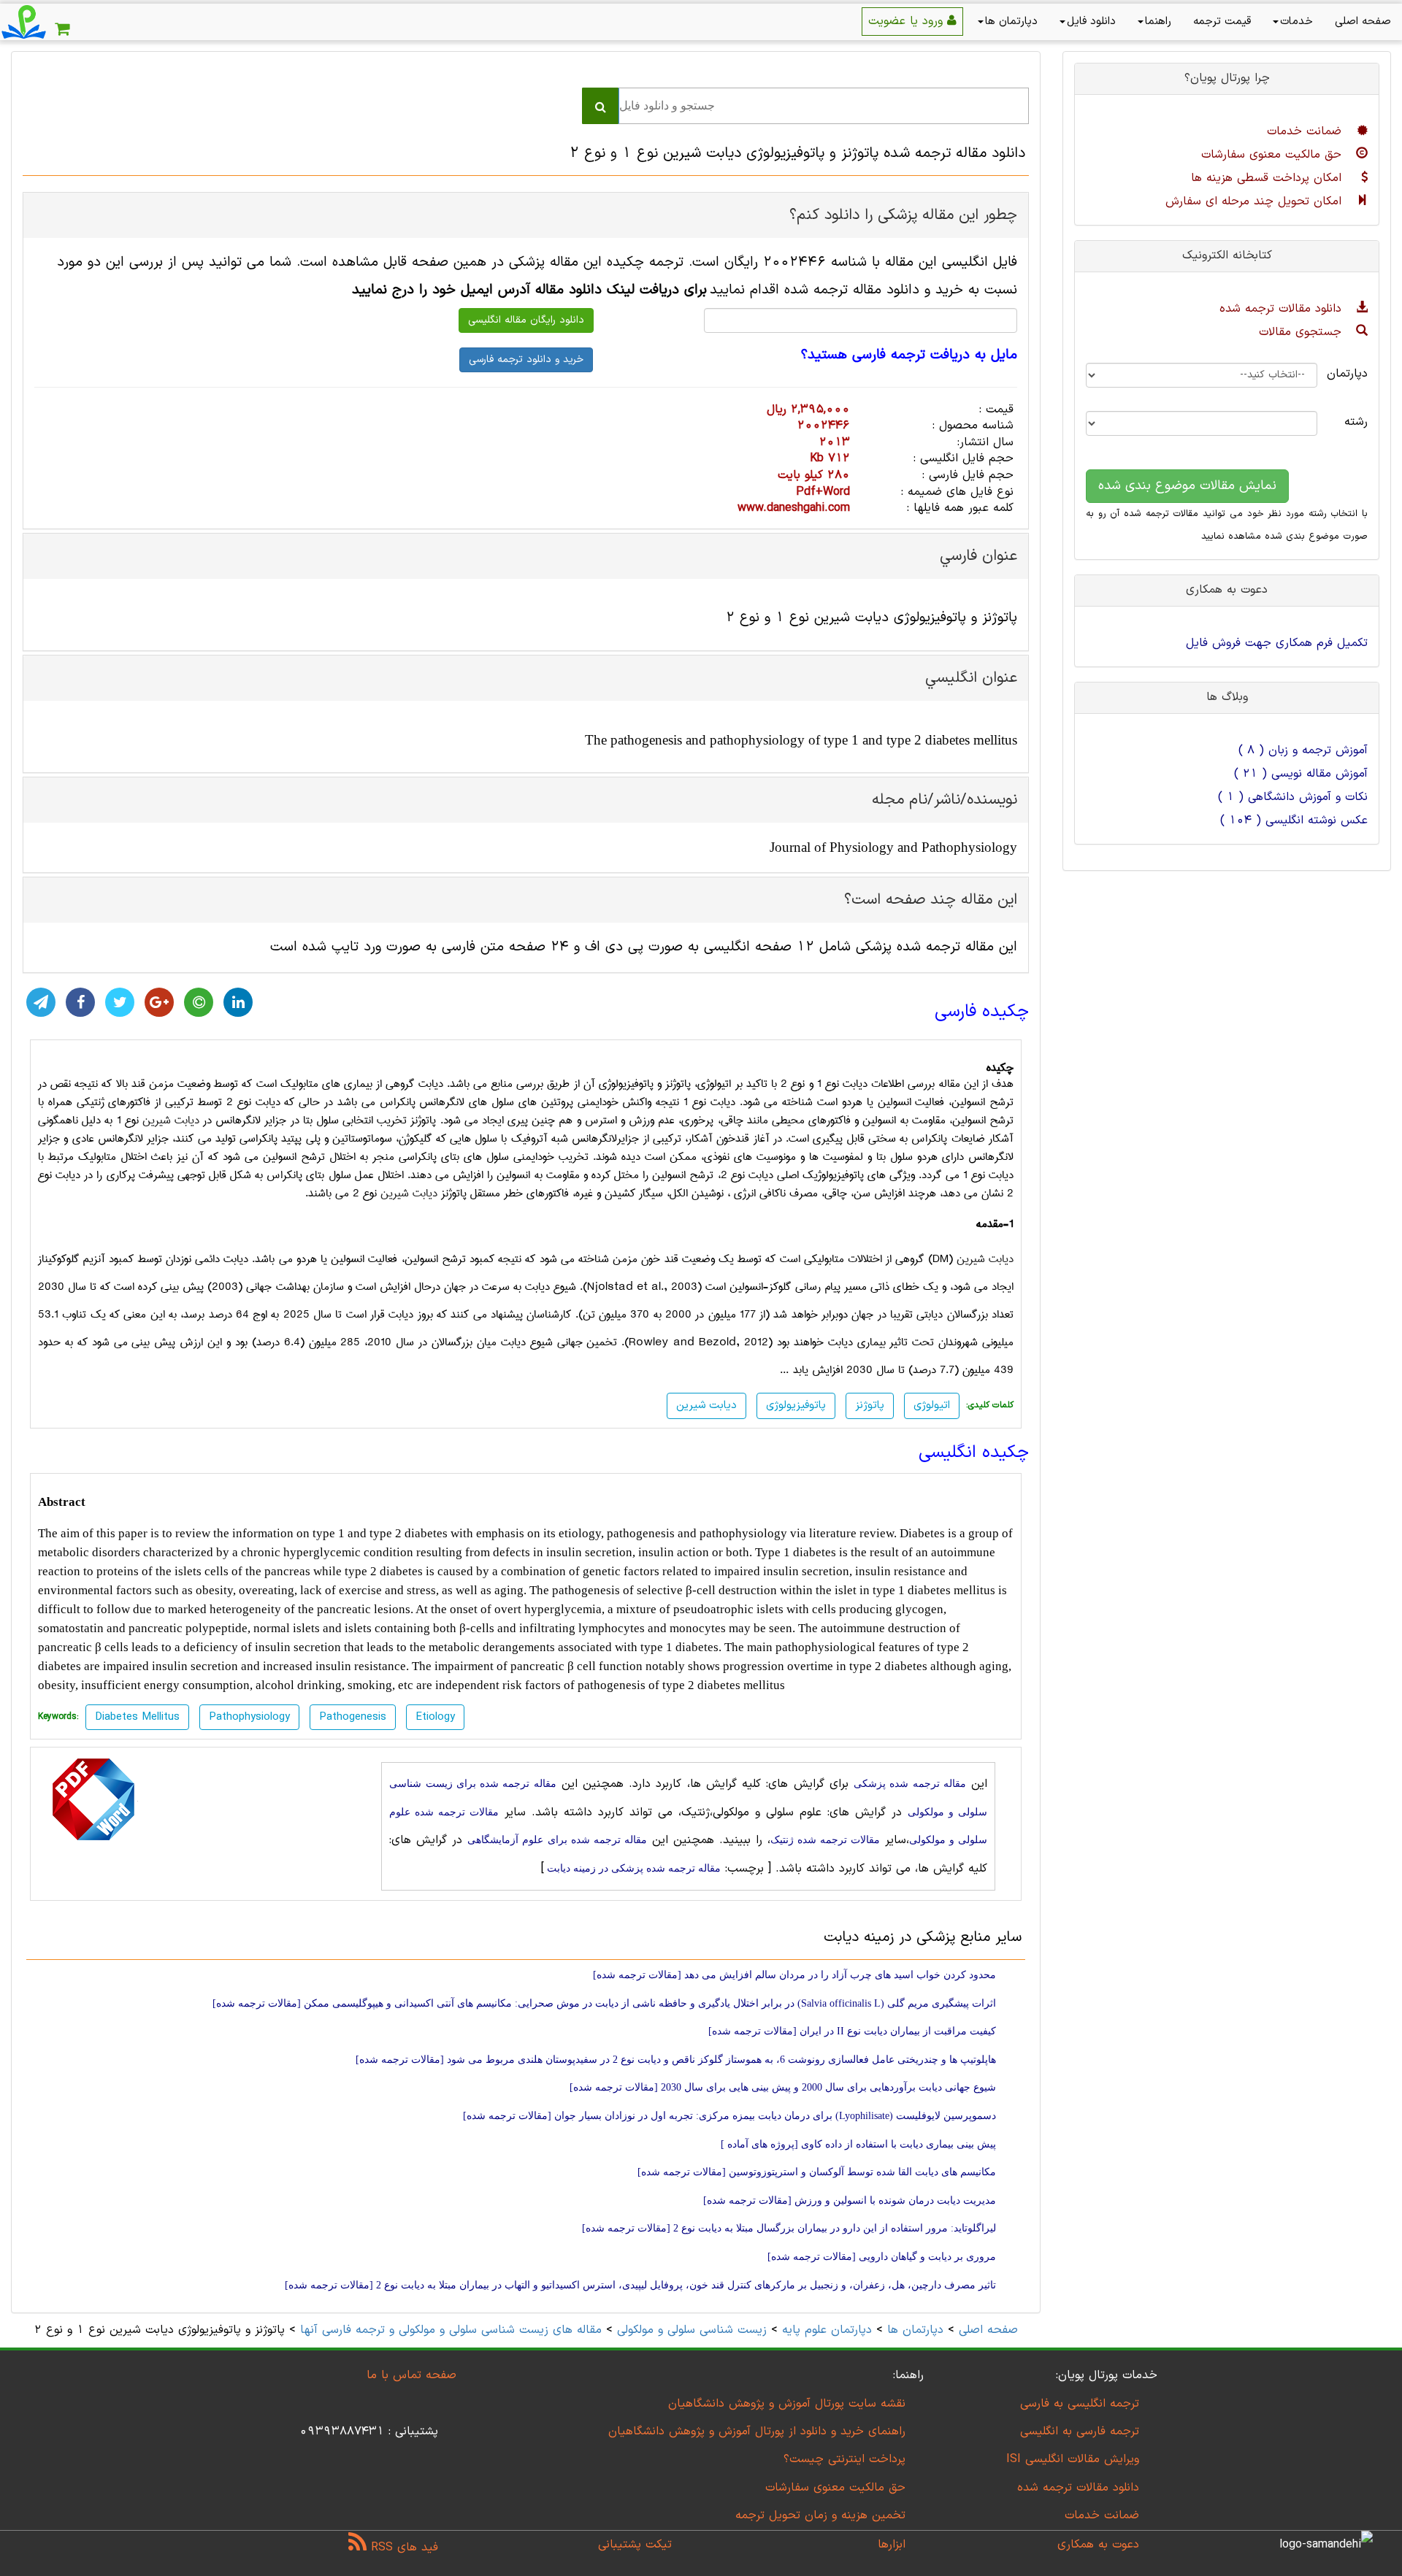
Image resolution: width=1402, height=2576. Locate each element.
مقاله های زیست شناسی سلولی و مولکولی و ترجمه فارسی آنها (449, 2330)
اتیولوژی (932, 1406)
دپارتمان (1353, 374)
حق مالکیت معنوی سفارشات (1273, 155)
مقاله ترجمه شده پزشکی (910, 1784)
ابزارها (892, 2545)
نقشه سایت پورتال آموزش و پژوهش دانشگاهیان (787, 2404)
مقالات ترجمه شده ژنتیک (825, 1840)
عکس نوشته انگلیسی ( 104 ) (1294, 820)
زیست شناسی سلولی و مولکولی (692, 2330)
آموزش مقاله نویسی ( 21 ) (1301, 774)
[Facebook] (80, 1002)
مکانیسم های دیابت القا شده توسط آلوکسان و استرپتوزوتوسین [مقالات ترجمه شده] (817, 2172)
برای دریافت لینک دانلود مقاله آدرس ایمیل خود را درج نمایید (529, 290)
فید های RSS (402, 2548)
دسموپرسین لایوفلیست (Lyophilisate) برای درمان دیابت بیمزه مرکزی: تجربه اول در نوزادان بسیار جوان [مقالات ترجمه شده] (729, 2116)
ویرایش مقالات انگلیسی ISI (1073, 2459)
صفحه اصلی (1363, 22)
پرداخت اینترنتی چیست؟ (844, 2459)
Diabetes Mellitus (137, 1717)
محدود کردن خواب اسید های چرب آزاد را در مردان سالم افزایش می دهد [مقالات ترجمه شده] (794, 1975)
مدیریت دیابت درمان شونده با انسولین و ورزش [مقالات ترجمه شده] (850, 2200)
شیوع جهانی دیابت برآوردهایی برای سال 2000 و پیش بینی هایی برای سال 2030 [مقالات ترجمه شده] (783, 2087)
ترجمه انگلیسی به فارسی (1080, 2404)
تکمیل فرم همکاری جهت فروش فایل (1277, 643)
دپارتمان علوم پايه (827, 2330)
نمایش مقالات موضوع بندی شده (1187, 486)
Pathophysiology (249, 1717)
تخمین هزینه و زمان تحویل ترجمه (820, 2515)
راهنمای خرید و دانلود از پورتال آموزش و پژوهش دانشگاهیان (757, 2431)
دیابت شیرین (171, 1120)
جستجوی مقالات (1302, 332)
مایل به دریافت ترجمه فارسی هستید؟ (909, 355)
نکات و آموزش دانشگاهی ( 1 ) (1293, 797)
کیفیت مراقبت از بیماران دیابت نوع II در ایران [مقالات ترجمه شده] (852, 2031)
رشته (1356, 422)
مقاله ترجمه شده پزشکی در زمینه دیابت (632, 1868)
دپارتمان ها (1011, 22)
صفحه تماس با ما (411, 2375)
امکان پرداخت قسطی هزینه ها (1268, 178)
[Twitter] (120, 1002)
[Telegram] (41, 1002)
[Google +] (159, 1002)
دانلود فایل (1091, 22)
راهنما (1158, 22)
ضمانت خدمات (1306, 131)
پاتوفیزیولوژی (796, 1406)
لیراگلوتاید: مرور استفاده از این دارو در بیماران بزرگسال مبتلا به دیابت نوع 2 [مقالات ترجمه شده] (789, 2228)
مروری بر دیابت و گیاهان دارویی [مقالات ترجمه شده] (882, 2257)
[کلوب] (199, 1002)
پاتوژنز (870, 1406)
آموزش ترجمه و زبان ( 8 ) (1303, 750)
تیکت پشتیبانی (635, 2545)
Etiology (435, 1717)
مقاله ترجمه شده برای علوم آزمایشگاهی (557, 1840)
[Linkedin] (238, 1002)
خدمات (1296, 22)
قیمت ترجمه (1222, 22)
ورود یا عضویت (908, 21)
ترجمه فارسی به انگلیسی (1080, 2431)
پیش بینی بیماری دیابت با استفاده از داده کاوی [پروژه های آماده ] (858, 2144)
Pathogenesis (353, 1717)
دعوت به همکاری (1098, 2545)
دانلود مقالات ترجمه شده (1283, 309)
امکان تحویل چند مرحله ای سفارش (1256, 201)
